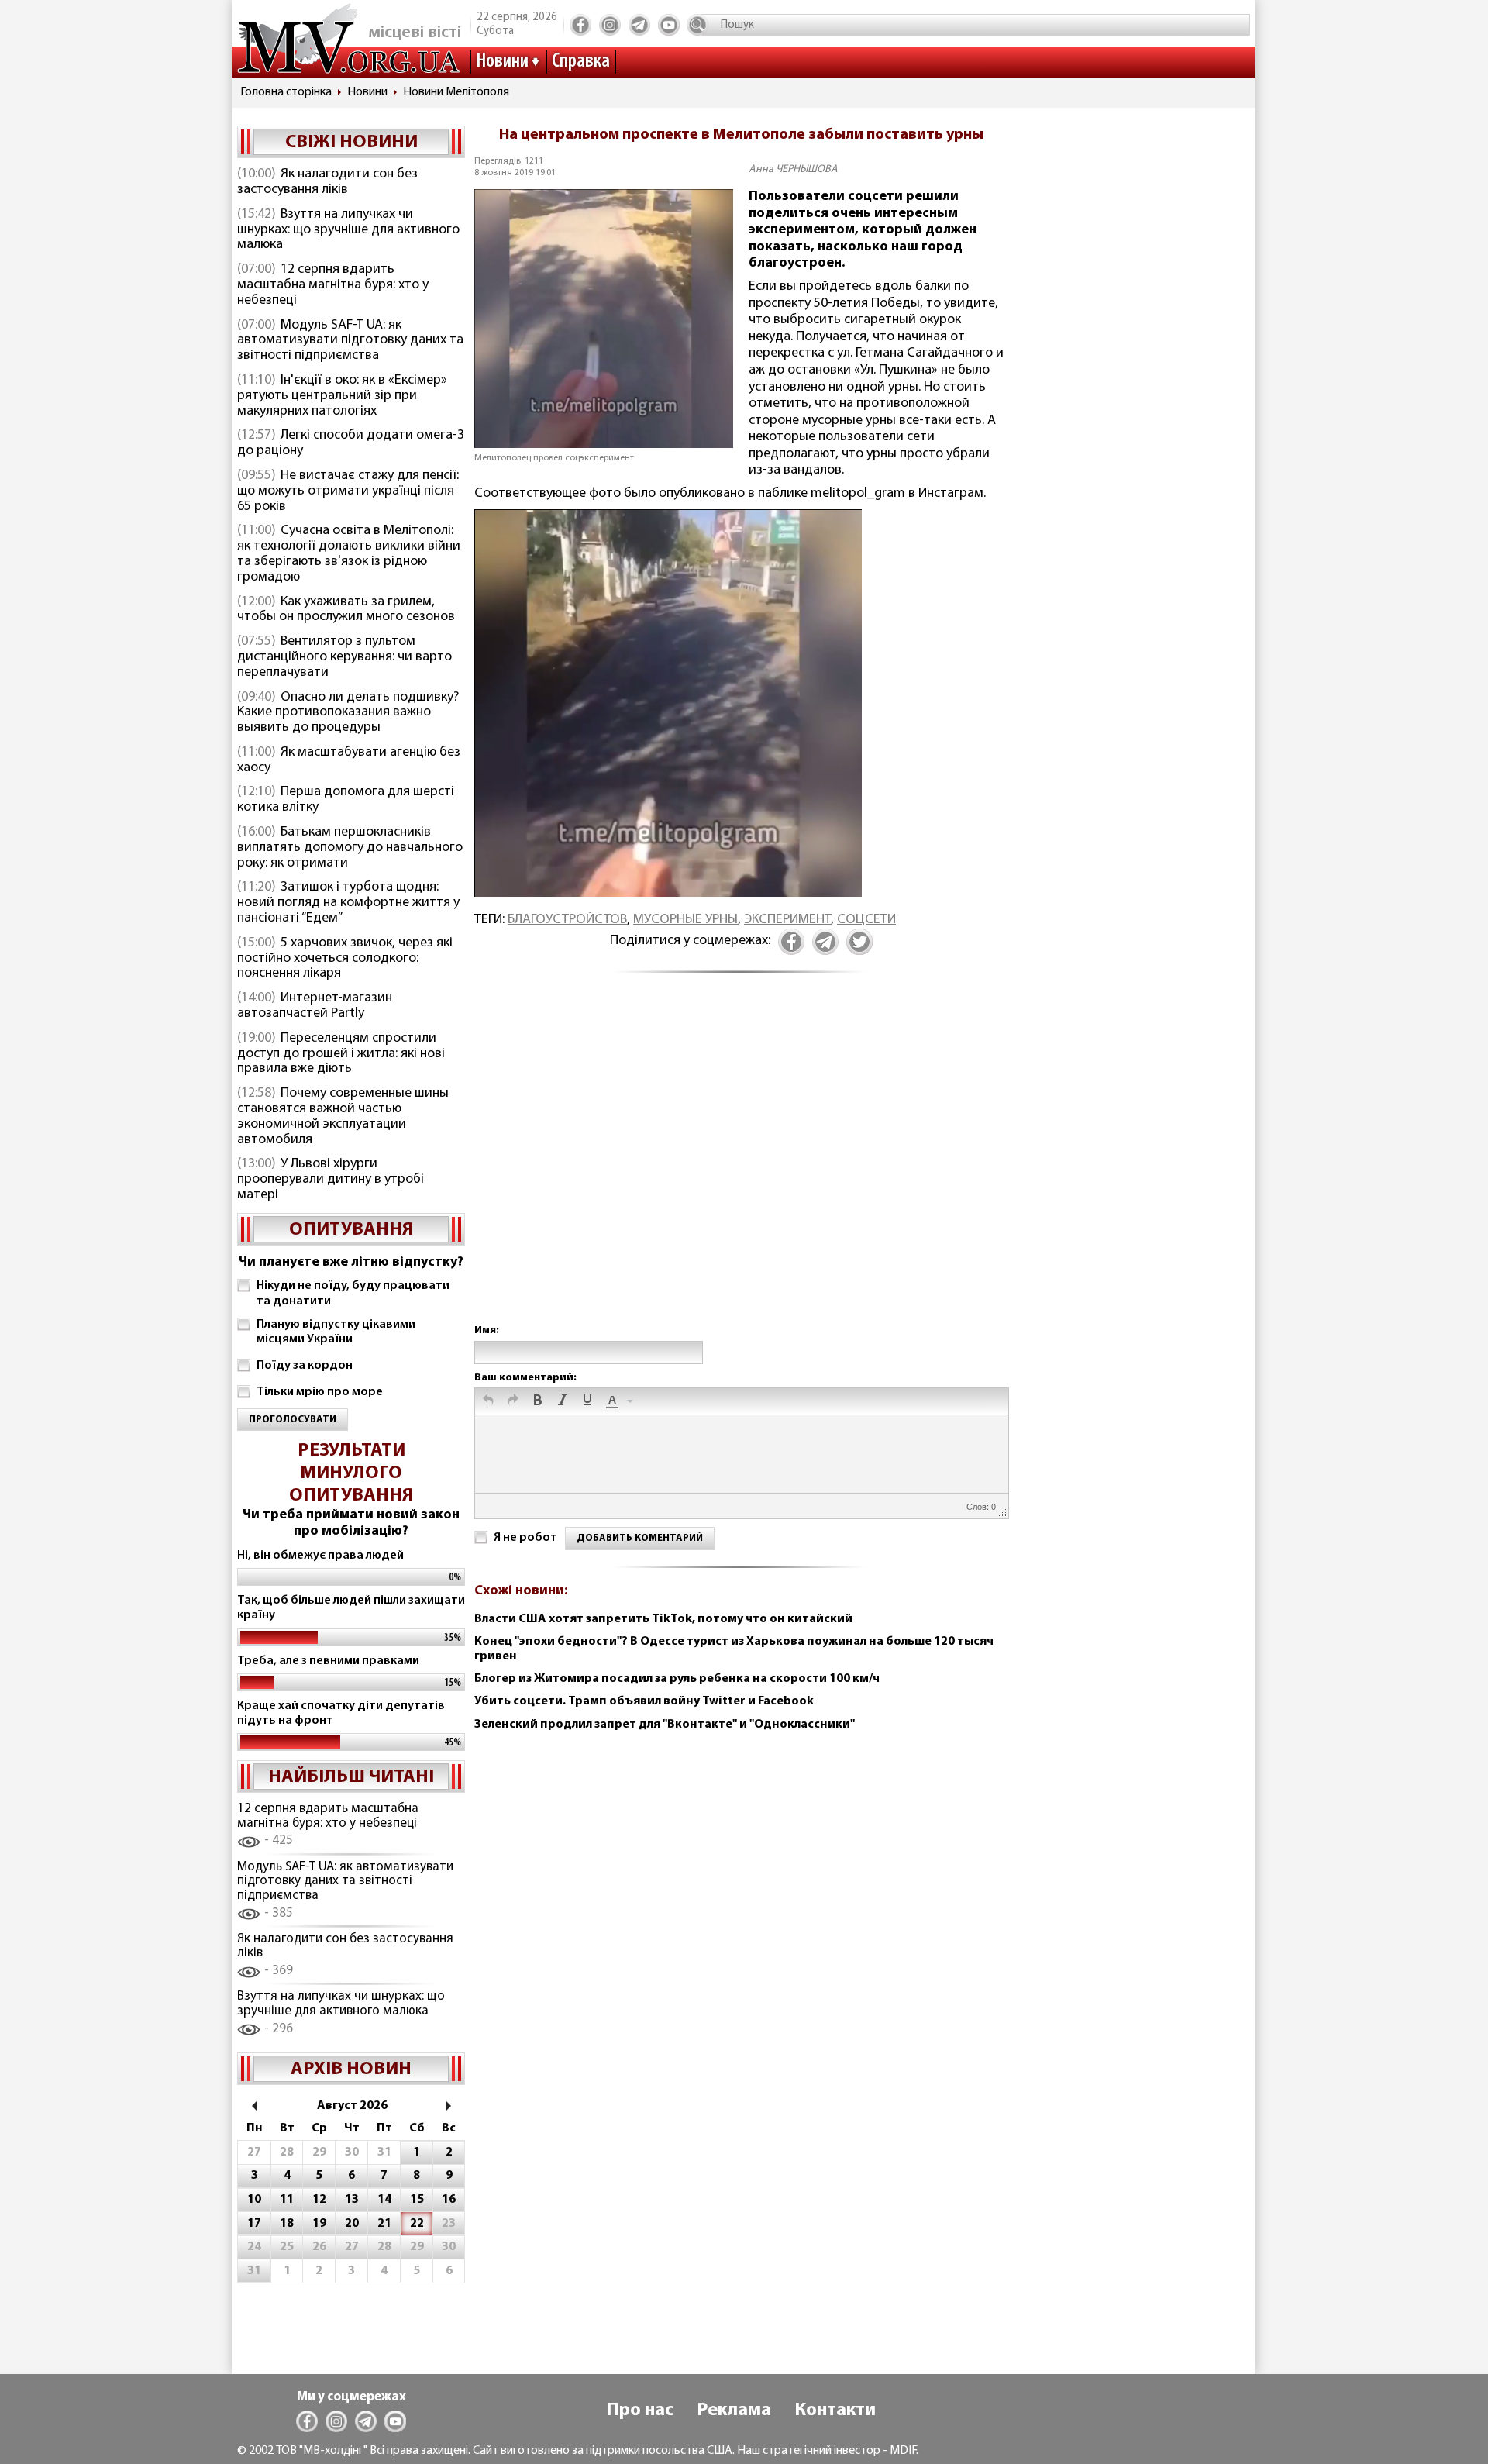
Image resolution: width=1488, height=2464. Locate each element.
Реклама (734, 2411)
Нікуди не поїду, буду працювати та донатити (353, 1293)
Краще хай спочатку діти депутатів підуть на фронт (341, 1713)
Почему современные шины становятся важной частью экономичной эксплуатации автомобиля (343, 1117)
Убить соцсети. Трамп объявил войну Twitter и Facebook (644, 1701)
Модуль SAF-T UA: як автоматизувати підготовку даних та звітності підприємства (350, 341)
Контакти (835, 2411)
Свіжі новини (351, 143)
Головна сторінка (286, 92)
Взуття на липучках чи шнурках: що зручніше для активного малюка (348, 230)
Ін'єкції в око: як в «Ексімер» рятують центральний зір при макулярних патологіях (342, 396)
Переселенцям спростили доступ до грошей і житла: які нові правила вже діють (341, 1054)
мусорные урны (685, 920)
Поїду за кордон (305, 1366)
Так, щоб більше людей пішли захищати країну (351, 1608)
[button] (488, 1401)
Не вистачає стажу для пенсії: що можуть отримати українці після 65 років (348, 491)
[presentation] (488, 1401)
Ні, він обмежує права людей (320, 1556)
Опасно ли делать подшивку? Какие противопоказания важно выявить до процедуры (348, 713)
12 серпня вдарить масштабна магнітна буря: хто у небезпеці (333, 285)
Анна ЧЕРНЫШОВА (793, 169)
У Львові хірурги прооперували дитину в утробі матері (331, 1180)
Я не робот (525, 1538)
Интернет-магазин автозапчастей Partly (315, 1006)
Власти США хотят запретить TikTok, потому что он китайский (663, 1619)
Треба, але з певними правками (328, 1661)
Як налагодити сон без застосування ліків (327, 182)
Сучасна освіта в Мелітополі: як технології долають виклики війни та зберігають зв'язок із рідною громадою (349, 554)
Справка (581, 62)
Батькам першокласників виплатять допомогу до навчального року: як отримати (350, 848)
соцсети (866, 920)
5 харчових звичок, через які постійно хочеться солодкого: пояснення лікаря (345, 959)
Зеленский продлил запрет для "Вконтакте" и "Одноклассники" (665, 1725)
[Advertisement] (741, 1165)
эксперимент (787, 920)
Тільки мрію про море (320, 1392)
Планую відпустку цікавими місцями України (336, 1332)
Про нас (640, 2411)
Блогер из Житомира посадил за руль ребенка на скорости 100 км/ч (677, 1679)
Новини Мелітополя (456, 92)
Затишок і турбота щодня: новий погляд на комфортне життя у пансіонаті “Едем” (348, 903)
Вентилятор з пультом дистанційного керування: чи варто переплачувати (344, 657)
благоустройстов (567, 920)
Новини (502, 62)
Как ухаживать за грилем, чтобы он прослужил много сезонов (346, 610)
